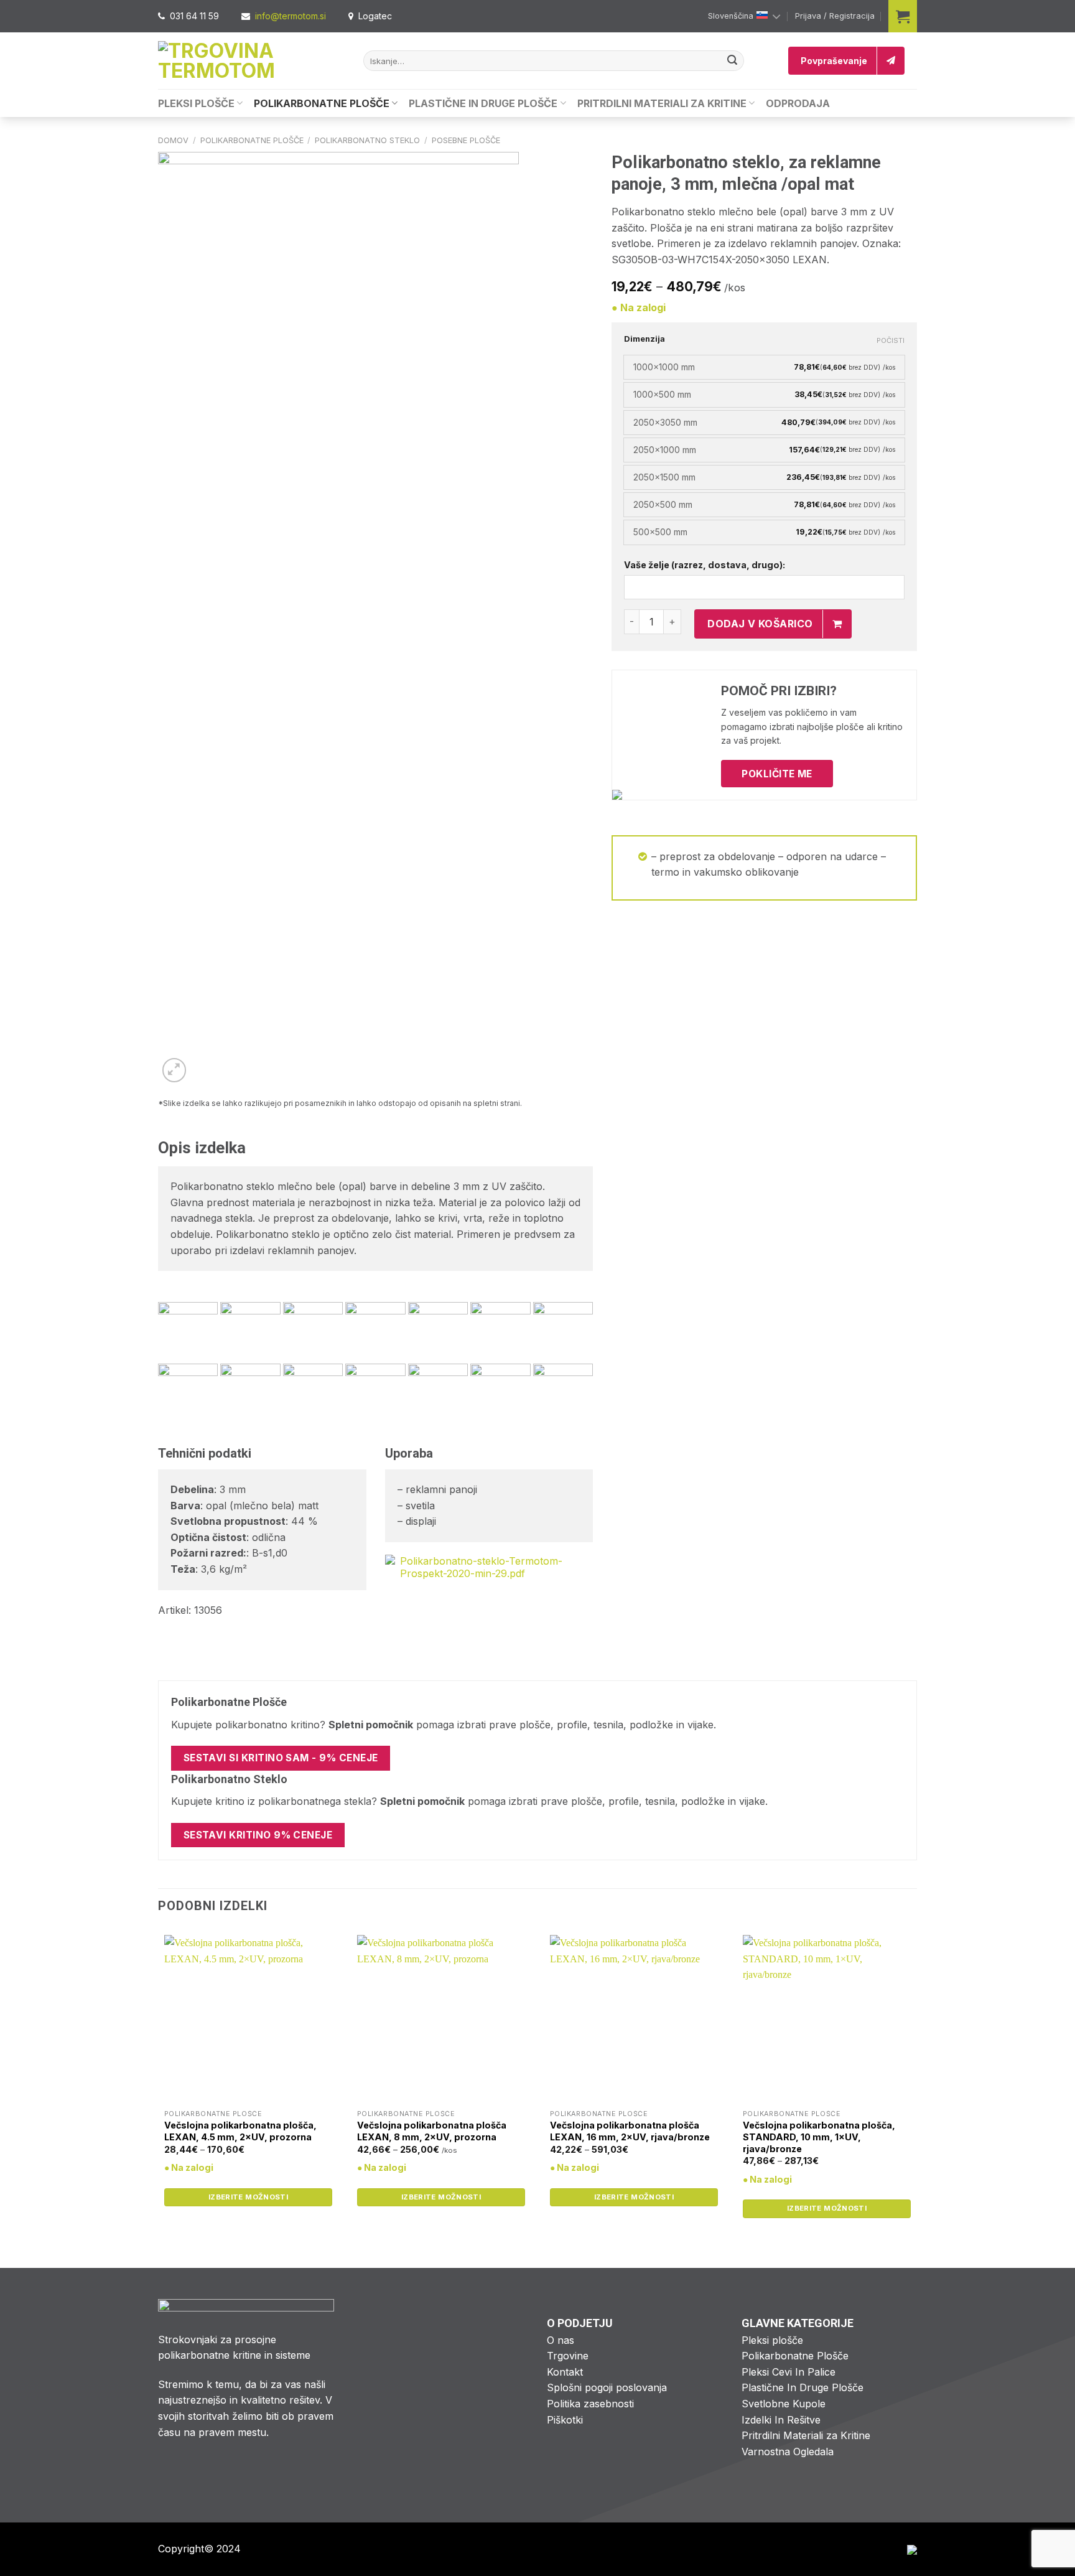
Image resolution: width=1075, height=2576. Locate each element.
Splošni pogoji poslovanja (607, 2387)
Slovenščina (731, 16)
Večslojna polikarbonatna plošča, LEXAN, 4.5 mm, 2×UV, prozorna (240, 2131)
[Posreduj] (732, 61)
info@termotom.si (291, 16)
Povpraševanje (834, 61)
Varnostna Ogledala (788, 2452)
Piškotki (565, 2420)
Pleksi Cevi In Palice (789, 2372)
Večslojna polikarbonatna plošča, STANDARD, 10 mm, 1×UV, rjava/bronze (819, 2137)
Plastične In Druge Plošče (483, 103)
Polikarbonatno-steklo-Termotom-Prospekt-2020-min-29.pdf (481, 1567)
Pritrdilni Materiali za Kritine (662, 103)
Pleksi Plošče (196, 103)
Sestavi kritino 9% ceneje (258, 1835)
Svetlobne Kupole (784, 2404)
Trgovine (568, 2356)
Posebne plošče (466, 140)
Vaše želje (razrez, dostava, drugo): (705, 565)
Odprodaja (798, 103)
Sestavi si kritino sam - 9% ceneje (281, 1758)
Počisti (891, 340)
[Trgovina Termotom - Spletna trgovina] (251, 61)
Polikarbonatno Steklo (367, 140)
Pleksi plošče (772, 2340)
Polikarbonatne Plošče (322, 103)
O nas (561, 2340)
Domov (173, 140)
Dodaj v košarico (760, 624)
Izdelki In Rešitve (781, 2420)
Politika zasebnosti (590, 2404)
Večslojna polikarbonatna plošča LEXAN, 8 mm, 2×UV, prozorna (432, 2131)
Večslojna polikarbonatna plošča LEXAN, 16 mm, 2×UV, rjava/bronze (630, 2131)
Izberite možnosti (248, 2197)
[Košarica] (903, 16)
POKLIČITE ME (777, 774)
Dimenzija (645, 339)
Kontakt (565, 2372)
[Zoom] (175, 1070)
